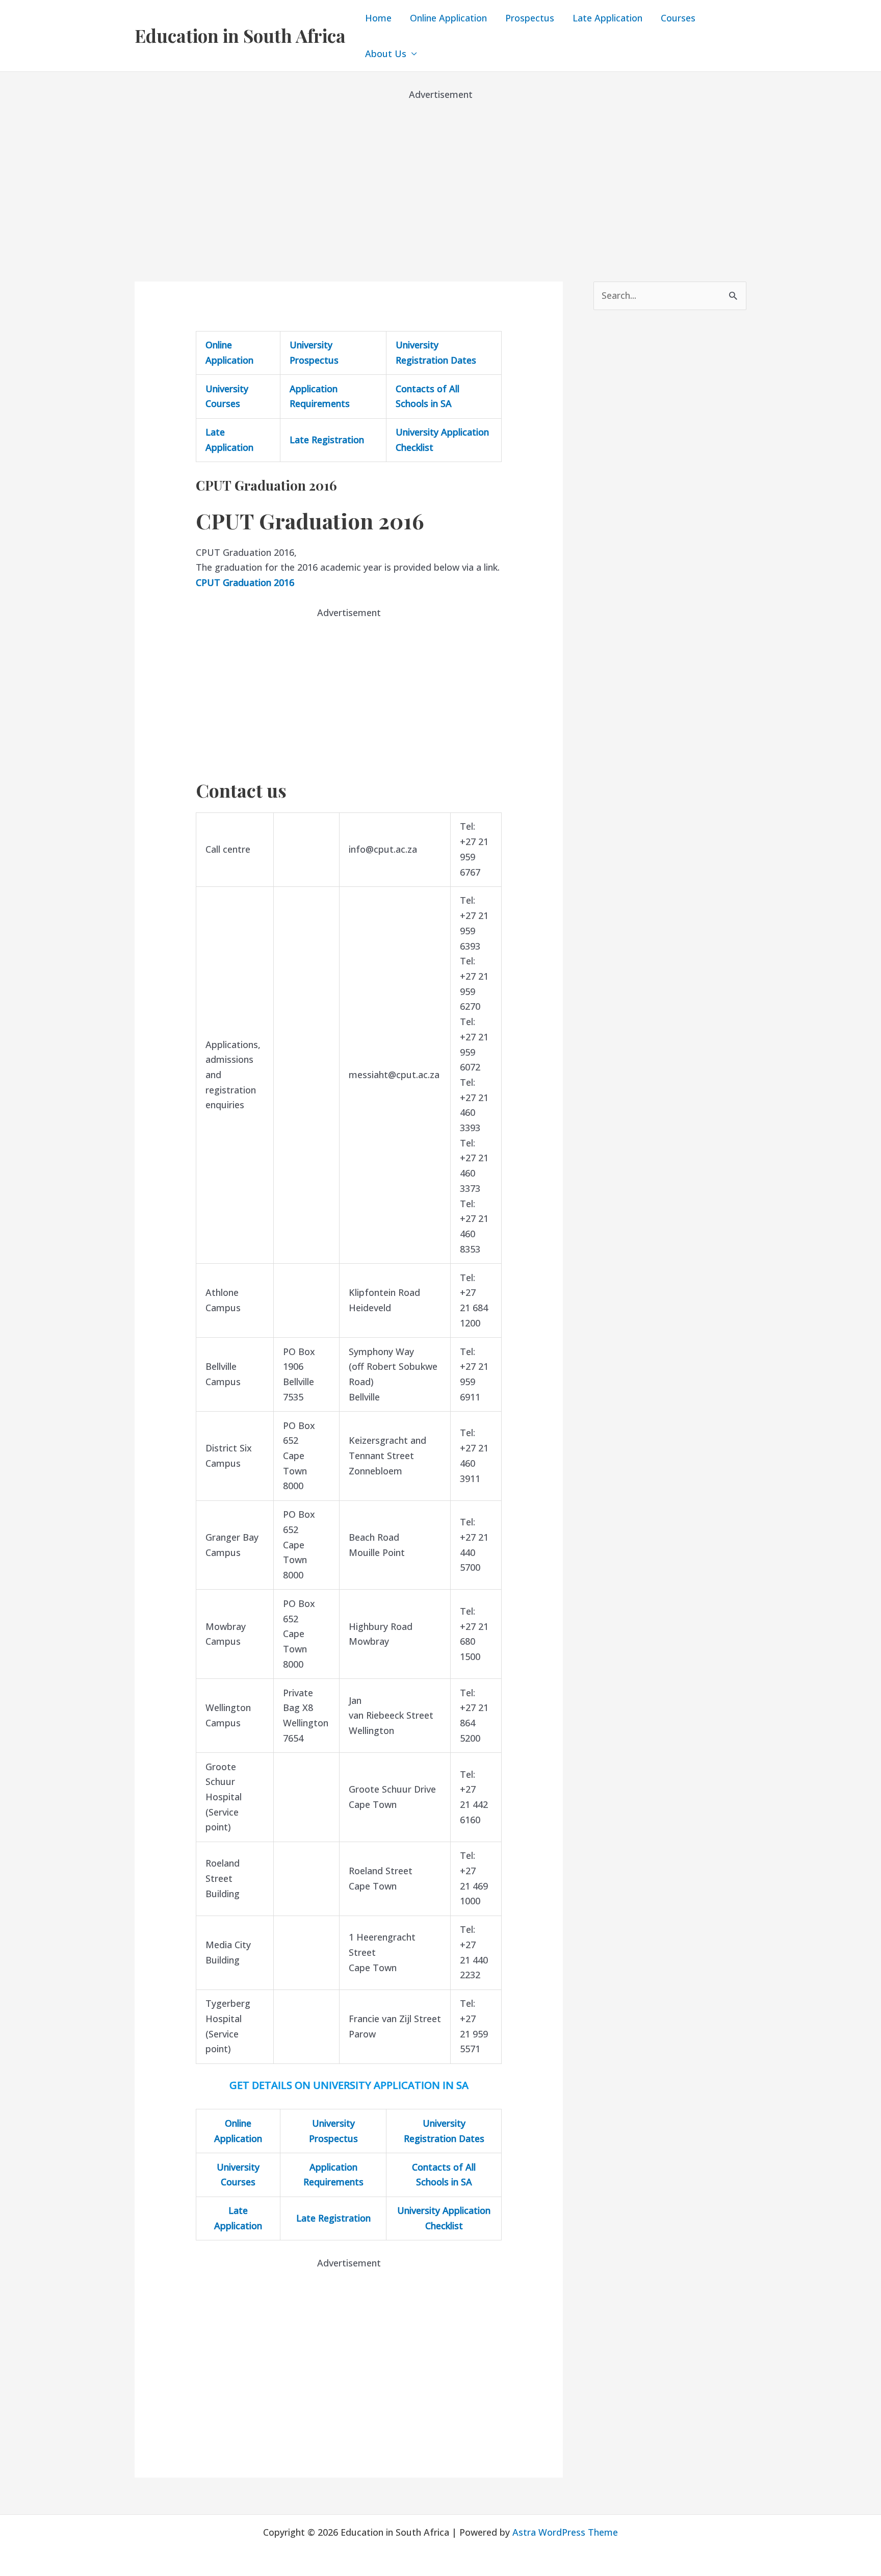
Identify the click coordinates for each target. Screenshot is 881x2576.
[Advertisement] (440, 173)
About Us (386, 54)
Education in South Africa (240, 35)
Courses (678, 18)
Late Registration (327, 440)
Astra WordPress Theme (565, 2532)
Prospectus (530, 18)
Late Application (607, 18)
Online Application (448, 18)
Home (378, 18)
